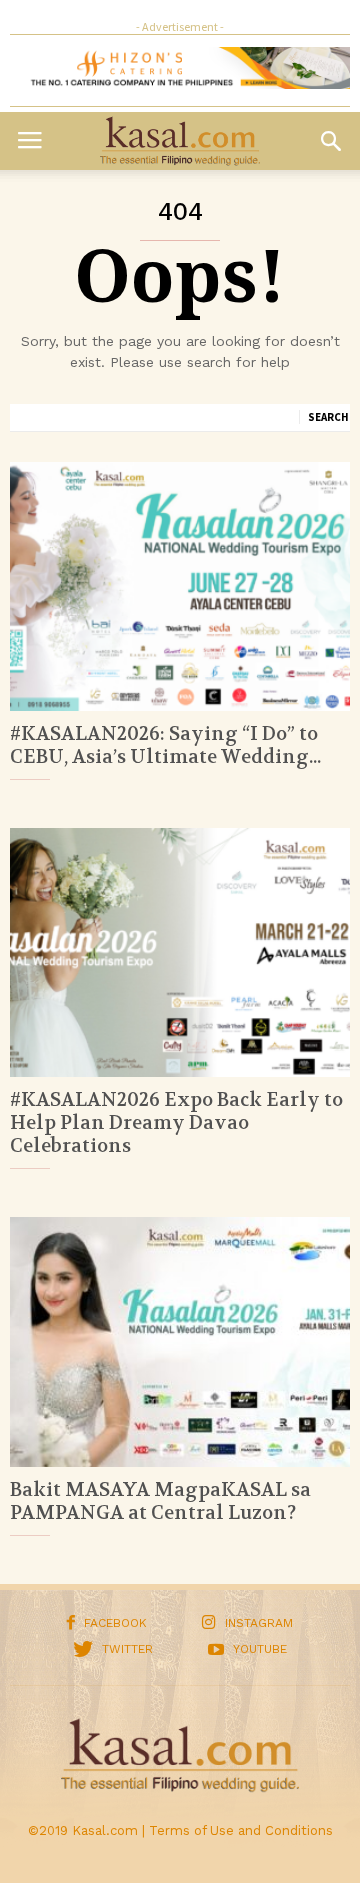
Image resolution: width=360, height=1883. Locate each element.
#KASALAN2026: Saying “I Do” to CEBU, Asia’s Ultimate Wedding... (165, 745)
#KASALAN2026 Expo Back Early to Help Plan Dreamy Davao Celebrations (176, 1123)
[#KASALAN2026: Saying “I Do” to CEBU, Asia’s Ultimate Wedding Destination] (180, 586)
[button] (331, 141)
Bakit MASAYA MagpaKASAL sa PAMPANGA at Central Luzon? (160, 1501)
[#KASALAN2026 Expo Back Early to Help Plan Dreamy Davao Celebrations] (180, 952)
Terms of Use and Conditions (241, 1830)
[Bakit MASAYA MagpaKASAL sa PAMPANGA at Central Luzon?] (180, 1341)
